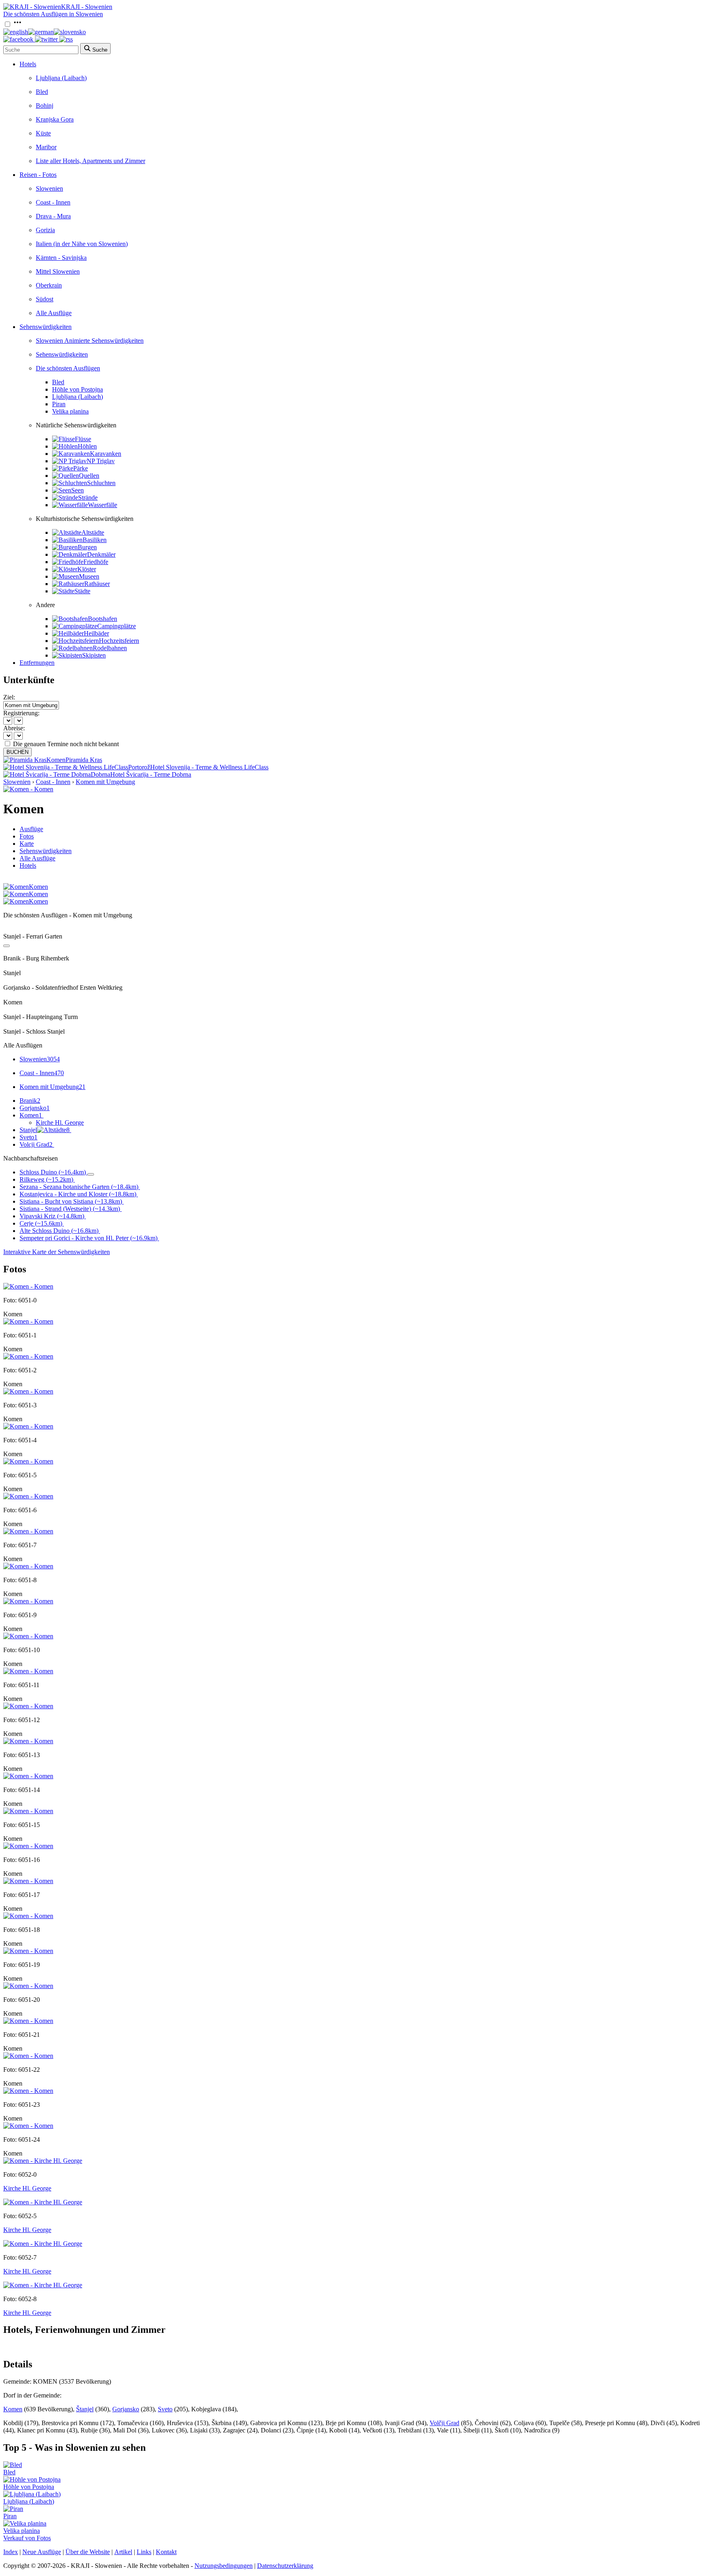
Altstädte (93, 532)
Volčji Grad (444, 2423)
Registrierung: (21, 713)
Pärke (81, 468)
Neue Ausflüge (42, 2552)
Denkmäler (101, 554)
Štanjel (85, 2409)
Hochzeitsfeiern (119, 641)
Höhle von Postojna (78, 389)
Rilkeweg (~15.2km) (46, 1179)
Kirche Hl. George (60, 1123)
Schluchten (101, 483)
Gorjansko (35, 1108)
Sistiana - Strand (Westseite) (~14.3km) (70, 1209)
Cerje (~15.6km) (41, 1223)
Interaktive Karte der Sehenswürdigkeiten (57, 1252)
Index (11, 2552)
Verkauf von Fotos (27, 2538)
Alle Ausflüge (54, 313)
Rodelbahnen (110, 648)
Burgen (87, 547)
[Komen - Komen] (28, 789)
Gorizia (45, 230)
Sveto (28, 1137)
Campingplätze (117, 626)
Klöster (87, 569)
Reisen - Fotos (38, 175)
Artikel (123, 2552)
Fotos (27, 836)
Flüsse (83, 439)
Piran (59, 404)
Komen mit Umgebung (105, 782)
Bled (42, 92)
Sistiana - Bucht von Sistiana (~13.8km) (71, 1201)
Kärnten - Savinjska (61, 258)
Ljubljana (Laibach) (61, 78)
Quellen (89, 476)
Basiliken (95, 540)
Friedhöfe (96, 562)
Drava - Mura (53, 216)
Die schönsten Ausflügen (68, 368)
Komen (31, 1115)
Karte (27, 844)
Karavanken (106, 454)
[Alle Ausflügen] (7, 946)
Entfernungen (37, 663)
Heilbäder (96, 633)
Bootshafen (103, 619)
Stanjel (45, 1130)
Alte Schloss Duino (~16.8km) (59, 1231)
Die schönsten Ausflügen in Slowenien (53, 14)
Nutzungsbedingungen (224, 2566)
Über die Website (88, 2552)
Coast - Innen (53, 202)
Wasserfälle (103, 505)
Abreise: (14, 728)
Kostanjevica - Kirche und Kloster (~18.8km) (78, 1194)
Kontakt (166, 2552)
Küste (43, 133)
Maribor (46, 147)
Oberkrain (49, 285)
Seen (78, 490)
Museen (89, 576)
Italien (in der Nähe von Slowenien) (82, 244)
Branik (30, 1101)
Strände (88, 498)
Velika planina (70, 411)
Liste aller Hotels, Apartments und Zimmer (91, 161)
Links (144, 2552)
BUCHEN (17, 752)
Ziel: (9, 697)
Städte (82, 591)
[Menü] (17, 25)
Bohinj (45, 106)
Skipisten (94, 655)
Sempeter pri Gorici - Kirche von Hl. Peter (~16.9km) (88, 1238)
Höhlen (87, 446)
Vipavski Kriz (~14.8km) (52, 1216)
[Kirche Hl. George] (43, 2161)
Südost (45, 299)
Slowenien (49, 188)
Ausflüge (31, 829)
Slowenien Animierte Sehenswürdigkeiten (90, 341)
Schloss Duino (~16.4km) (53, 1172)
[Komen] (28, 1286)
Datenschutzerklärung (285, 2566)
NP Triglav (101, 461)
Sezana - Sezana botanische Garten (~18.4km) (79, 1187)
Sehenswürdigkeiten (46, 327)
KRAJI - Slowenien (87, 7)
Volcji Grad (36, 1144)
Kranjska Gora (55, 119)
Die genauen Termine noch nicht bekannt (66, 744)
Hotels (28, 64)
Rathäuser (97, 584)
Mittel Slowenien (58, 271)
